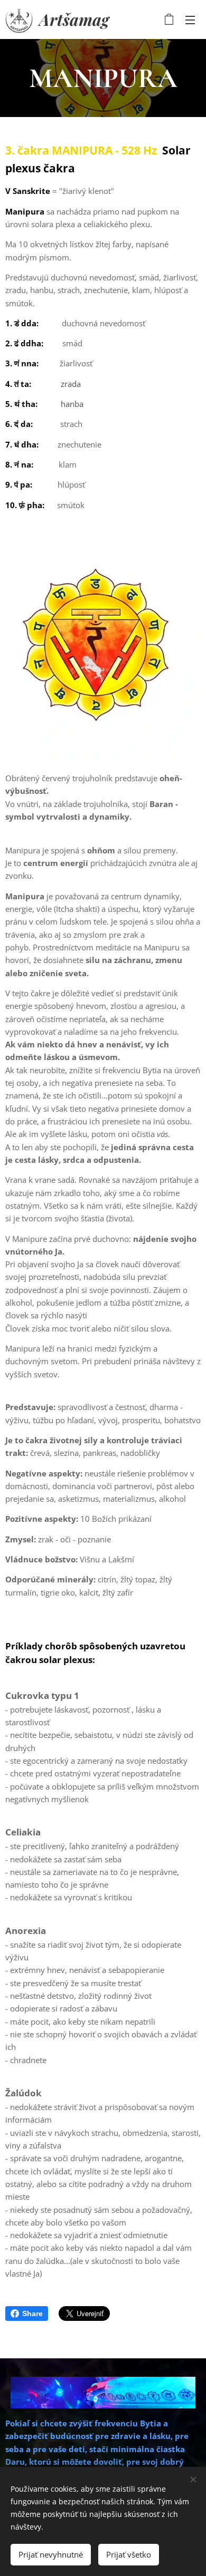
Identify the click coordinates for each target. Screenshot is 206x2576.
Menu (190, 20)
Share (32, 2313)
